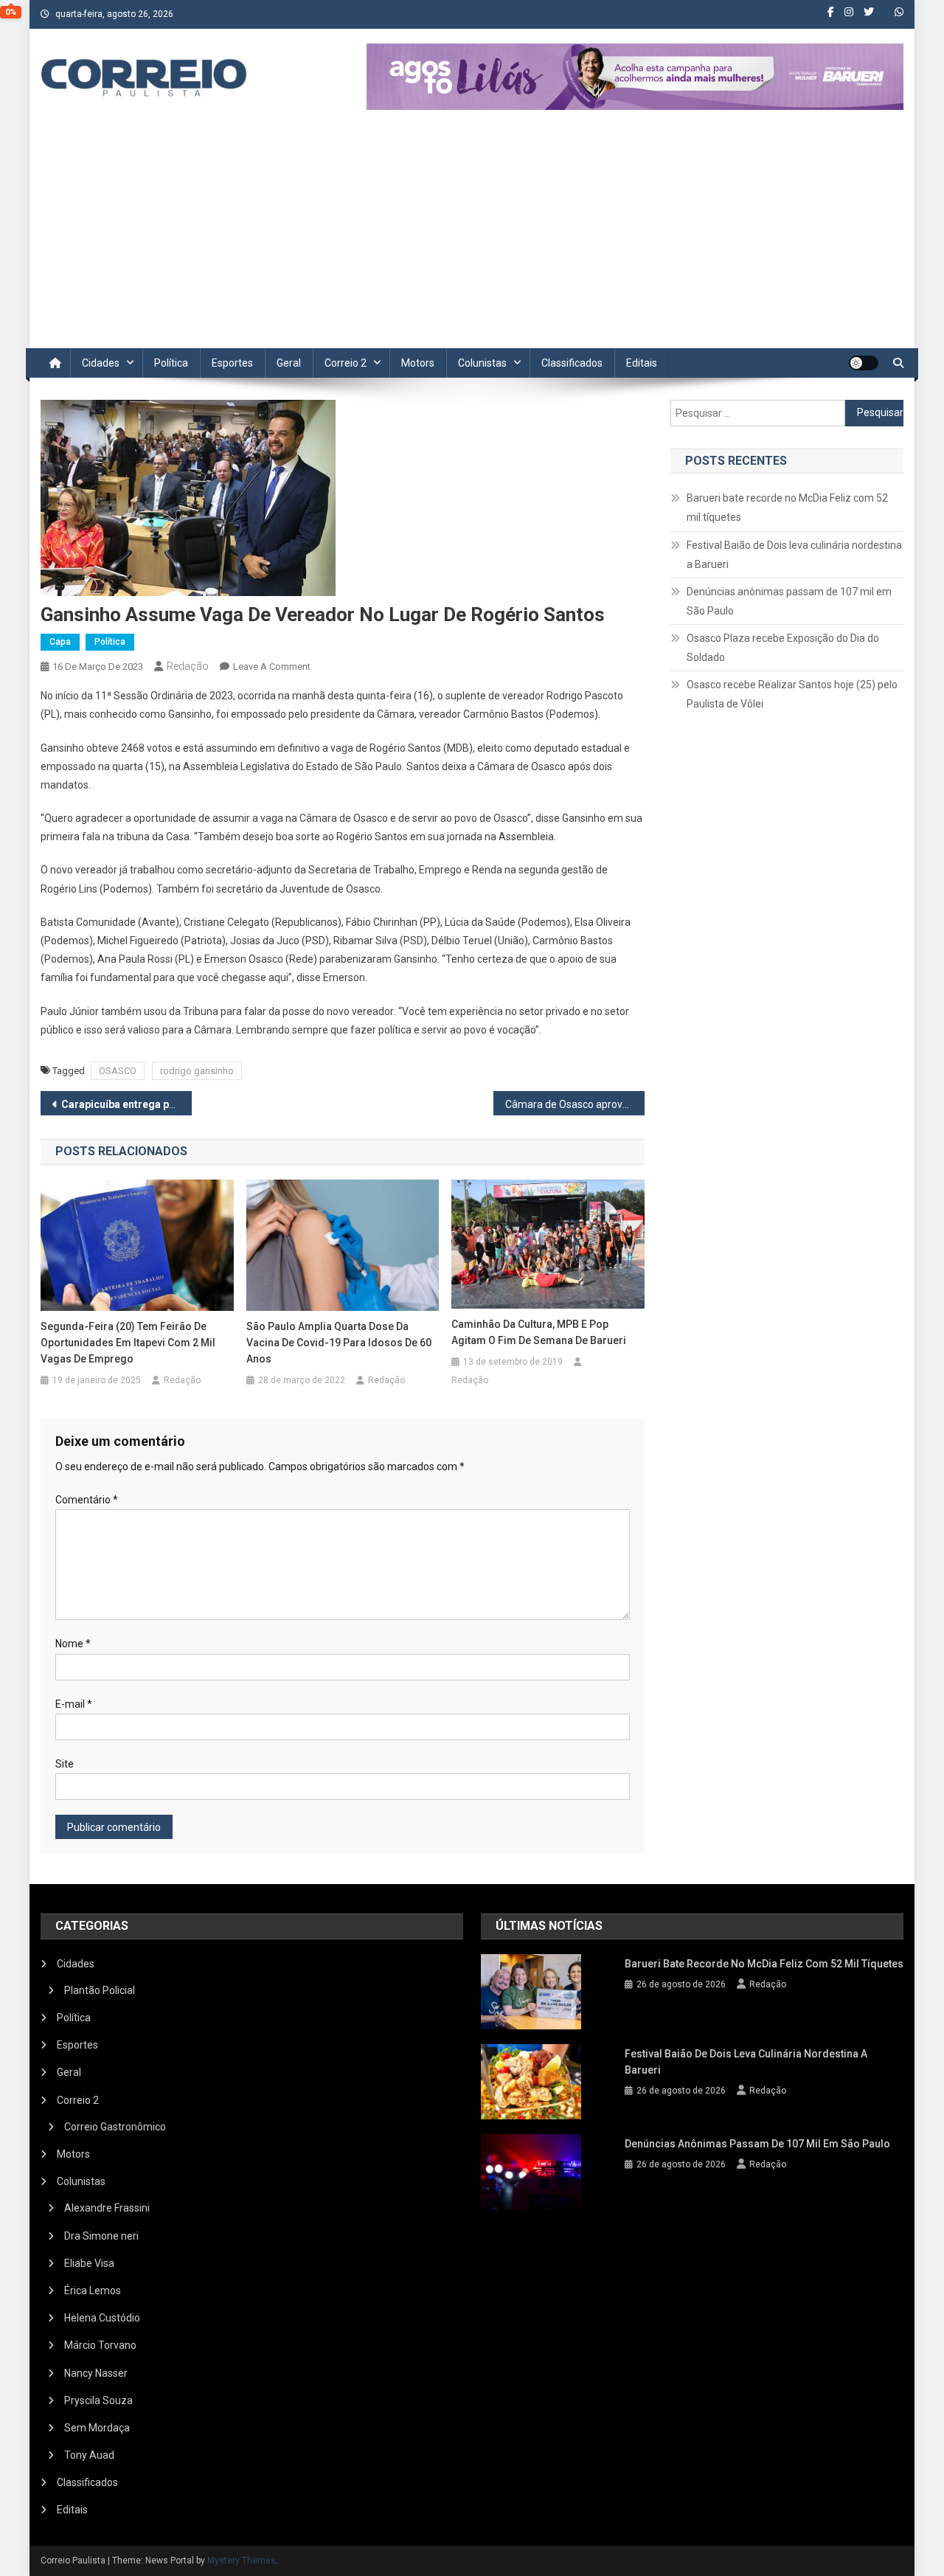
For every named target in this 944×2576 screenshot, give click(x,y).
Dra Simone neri (101, 2236)
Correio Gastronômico (115, 2127)
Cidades (101, 363)
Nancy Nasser (96, 2373)
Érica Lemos (93, 2291)
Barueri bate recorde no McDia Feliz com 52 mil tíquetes (787, 508)
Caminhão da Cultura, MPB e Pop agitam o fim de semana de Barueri (539, 1332)
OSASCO (118, 1071)
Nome (73, 1644)
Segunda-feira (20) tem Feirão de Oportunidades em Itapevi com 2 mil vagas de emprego (128, 1343)
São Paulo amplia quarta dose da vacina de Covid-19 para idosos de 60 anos (339, 1343)
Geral (289, 363)
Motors (418, 363)
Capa (60, 642)
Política (171, 363)
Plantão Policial (100, 1990)
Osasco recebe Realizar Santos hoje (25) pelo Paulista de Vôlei (792, 694)
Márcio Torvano (100, 2345)
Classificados (572, 363)
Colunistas (482, 363)
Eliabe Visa (89, 2263)
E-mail (74, 1704)
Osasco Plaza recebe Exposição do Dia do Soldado (783, 648)
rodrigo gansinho (197, 1071)
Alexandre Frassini (107, 2208)
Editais (642, 363)
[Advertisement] (472, 238)
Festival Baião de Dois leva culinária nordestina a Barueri (794, 555)
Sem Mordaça (97, 2428)
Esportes (232, 363)
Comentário (87, 1500)
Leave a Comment (272, 666)
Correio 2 (346, 363)
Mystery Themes (242, 2561)
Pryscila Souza (98, 2400)
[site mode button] (864, 363)
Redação (188, 666)
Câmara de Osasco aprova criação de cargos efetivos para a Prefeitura (575, 1104)
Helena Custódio (102, 2318)
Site (65, 1764)
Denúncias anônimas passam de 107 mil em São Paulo (789, 601)
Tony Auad (89, 2455)
